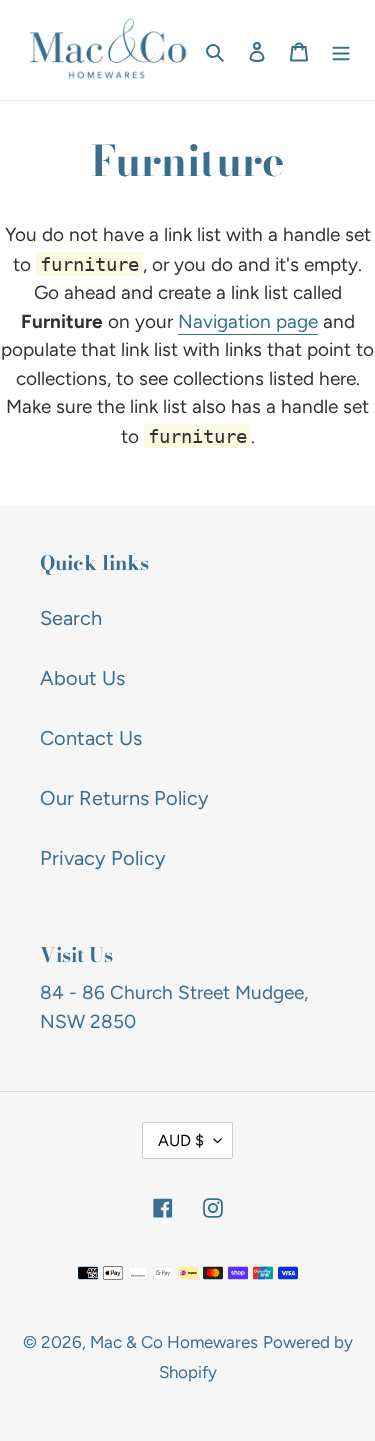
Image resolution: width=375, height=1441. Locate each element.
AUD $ (181, 1140)
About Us (82, 678)
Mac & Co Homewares (174, 1342)
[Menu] (341, 50)
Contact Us (91, 738)
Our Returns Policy (124, 798)
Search (71, 618)
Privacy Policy (103, 858)
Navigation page (248, 321)
